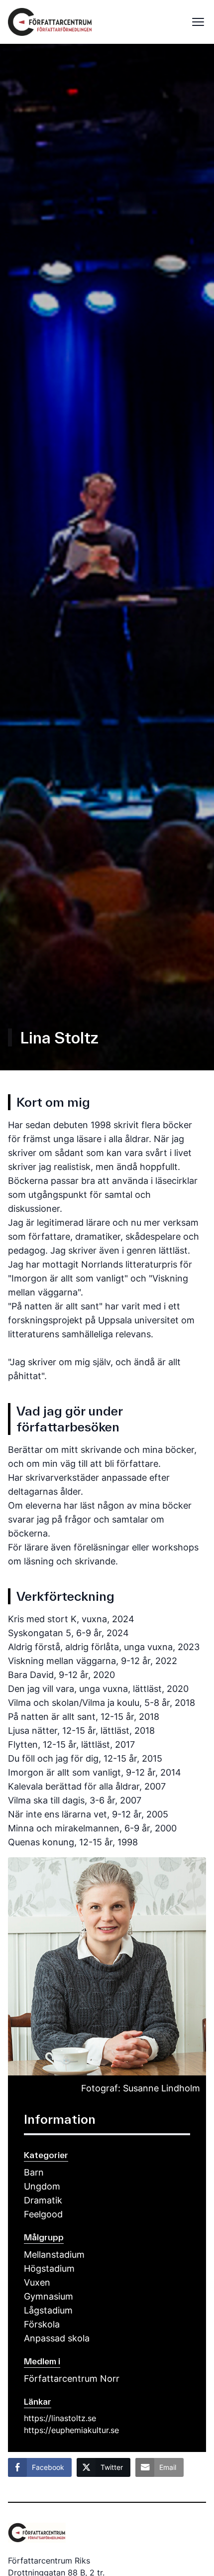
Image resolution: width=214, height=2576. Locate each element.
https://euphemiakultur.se (71, 2430)
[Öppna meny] (195, 22)
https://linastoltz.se (60, 2418)
